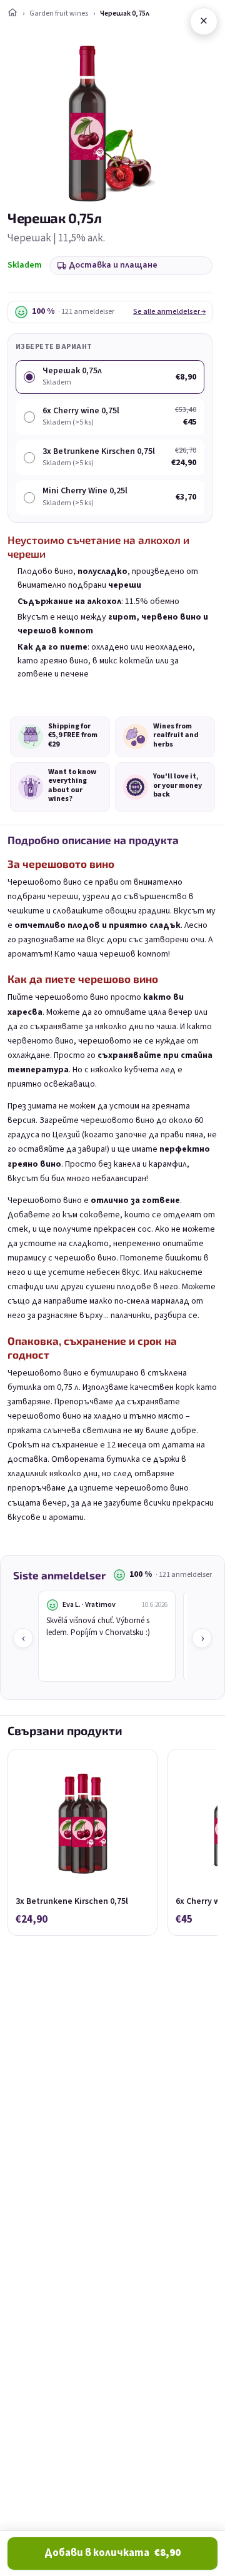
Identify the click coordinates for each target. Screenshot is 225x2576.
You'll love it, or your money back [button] (177, 786)
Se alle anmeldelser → (169, 312)
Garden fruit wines (59, 13)
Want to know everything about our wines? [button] (72, 786)
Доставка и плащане (113, 265)
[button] (31, 737)
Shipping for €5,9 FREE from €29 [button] (73, 736)
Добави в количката (112, 2553)
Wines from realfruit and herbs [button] (176, 736)
